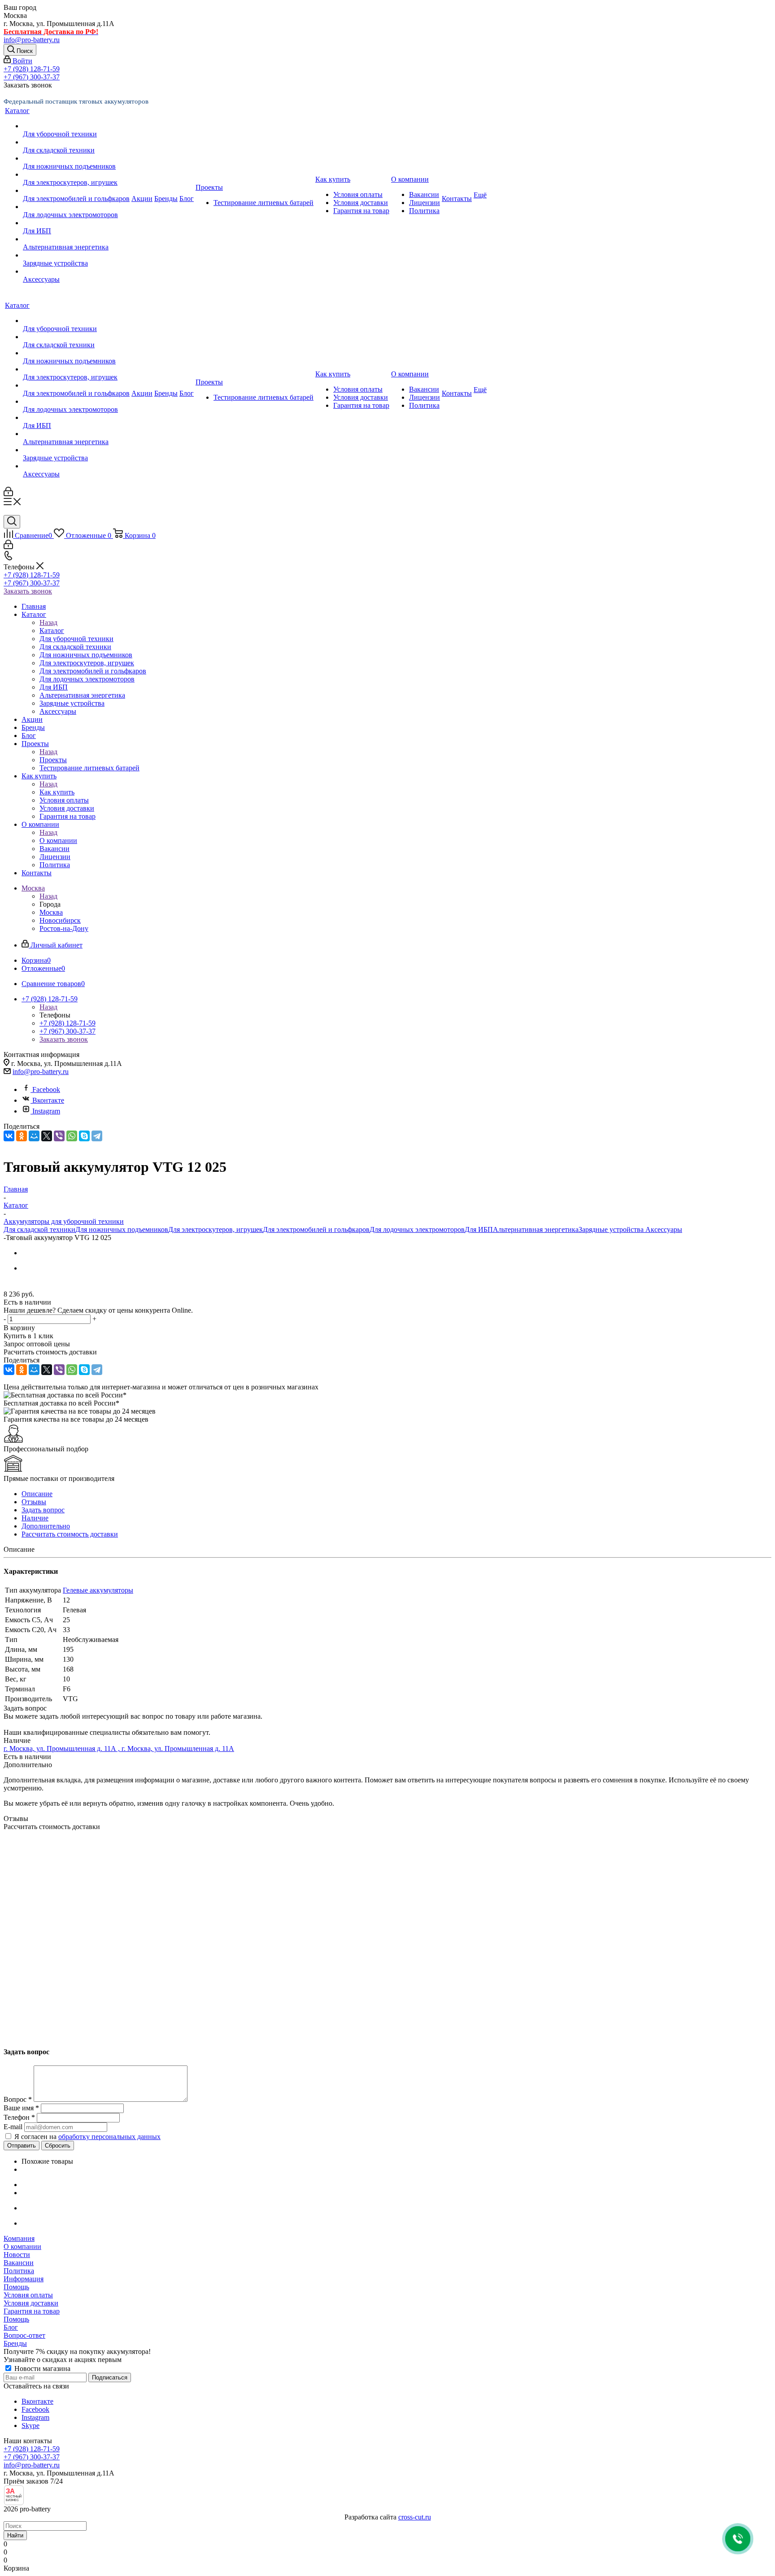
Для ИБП (479, 1229)
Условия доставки (31, 2303)
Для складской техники (39, 1229)
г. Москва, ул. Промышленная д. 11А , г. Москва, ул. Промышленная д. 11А (119, 1749)
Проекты (53, 760)
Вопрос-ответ (24, 2335)
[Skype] (84, 1136)
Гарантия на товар (32, 2311)
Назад (48, 622)
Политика (19, 2271)
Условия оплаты (28, 2295)
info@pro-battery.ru (32, 40)
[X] (47, 1136)
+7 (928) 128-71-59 (32, 69)
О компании (58, 840)
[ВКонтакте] (9, 1136)
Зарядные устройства (612, 1229)
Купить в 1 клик (28, 1336)
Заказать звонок (28, 591)
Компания (19, 2238)
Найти (15, 2535)
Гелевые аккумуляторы (98, 1590)
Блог (11, 2327)
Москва (51, 912)
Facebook (46, 1089)
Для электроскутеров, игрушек (216, 1229)
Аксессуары (664, 1229)
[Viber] (59, 1136)
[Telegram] (97, 1136)
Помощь (16, 2287)
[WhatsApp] (72, 1136)
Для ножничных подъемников (122, 1229)
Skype (30, 2425)
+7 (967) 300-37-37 (32, 77)
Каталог (52, 631)
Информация (24, 2279)
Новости (17, 2255)
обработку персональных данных (109, 2137)
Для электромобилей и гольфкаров (316, 1229)
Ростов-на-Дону (64, 928)
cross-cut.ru (415, 2517)
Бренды (15, 2343)
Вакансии (19, 2263)
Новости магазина (41, 2369)
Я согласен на (87, 2137)
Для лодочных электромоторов (417, 1229)
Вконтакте (48, 1100)
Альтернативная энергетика (536, 1229)
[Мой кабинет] (8, 494)
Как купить (57, 792)
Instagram (46, 1111)
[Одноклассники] (22, 1136)
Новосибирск (60, 920)
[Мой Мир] (34, 1136)
